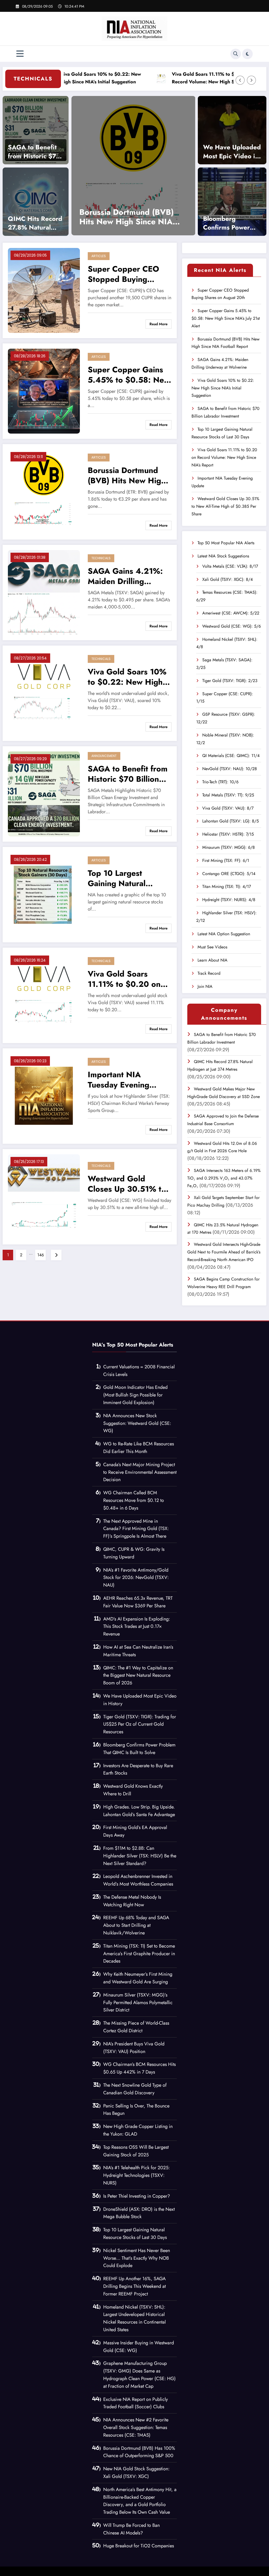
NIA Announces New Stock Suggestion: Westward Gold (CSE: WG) (137, 1423)
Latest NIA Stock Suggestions (223, 556)
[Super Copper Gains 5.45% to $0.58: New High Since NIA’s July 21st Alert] (44, 391)
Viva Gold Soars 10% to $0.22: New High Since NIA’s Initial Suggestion (127, 677)
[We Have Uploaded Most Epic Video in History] (232, 130)
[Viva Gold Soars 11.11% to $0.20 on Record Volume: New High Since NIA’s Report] (44, 995)
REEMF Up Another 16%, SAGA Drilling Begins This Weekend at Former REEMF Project (134, 2286)
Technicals (101, 558)
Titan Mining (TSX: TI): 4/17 (227, 886)
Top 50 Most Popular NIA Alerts (226, 543)
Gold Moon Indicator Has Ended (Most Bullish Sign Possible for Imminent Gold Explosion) (135, 1395)
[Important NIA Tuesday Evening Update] (44, 1096)
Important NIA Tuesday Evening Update (171, 217)
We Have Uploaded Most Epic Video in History (232, 152)
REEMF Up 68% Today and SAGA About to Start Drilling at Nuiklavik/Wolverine (136, 1925)
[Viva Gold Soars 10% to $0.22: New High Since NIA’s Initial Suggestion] (44, 693)
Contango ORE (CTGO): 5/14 (229, 874)
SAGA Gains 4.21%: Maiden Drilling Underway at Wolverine (125, 576)
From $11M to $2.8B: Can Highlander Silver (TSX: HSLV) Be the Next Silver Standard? (140, 1856)
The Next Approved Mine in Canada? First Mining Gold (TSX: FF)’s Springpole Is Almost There (136, 1529)
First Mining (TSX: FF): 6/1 (226, 860)
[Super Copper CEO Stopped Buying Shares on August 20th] (44, 290)
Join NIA (205, 986)
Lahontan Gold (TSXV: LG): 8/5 (231, 821)
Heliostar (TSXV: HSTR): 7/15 (228, 834)
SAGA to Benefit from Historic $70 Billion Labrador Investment (34, 152)
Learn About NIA (213, 960)
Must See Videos (212, 947)
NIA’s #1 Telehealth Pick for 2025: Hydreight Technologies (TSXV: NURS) (136, 2175)
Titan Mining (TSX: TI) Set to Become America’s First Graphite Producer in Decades (139, 1954)
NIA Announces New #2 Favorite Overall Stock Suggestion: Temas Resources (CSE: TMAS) (136, 2427)
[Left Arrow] (240, 80)
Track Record (209, 973)
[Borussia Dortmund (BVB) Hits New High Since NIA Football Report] (44, 491)
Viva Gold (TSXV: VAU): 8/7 (228, 808)
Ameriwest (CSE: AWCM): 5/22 (231, 613)
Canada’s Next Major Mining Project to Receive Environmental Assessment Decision (140, 1472)
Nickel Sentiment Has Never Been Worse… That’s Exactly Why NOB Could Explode (137, 2258)
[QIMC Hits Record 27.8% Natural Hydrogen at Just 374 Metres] (36, 201)
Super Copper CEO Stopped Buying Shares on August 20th (123, 274)
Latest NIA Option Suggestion (224, 934)
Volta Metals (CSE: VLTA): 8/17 (230, 566)
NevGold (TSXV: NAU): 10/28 (230, 769)
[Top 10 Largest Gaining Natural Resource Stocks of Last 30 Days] (44, 894)
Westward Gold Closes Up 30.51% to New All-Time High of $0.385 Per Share (127, 1184)
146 (41, 1255)
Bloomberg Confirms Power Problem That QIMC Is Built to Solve (227, 223)
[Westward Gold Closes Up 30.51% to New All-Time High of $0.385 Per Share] (44, 1196)
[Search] (236, 54)
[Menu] (20, 54)
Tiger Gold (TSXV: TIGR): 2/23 (230, 681)
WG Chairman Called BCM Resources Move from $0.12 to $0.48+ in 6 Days (134, 1500)
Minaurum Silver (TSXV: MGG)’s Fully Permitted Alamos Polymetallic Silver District (138, 2003)
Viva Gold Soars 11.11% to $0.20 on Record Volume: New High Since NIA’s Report (167, 78)
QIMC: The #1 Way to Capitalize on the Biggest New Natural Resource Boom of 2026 (138, 1675)
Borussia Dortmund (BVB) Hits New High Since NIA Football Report (127, 475)
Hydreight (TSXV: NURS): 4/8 (229, 900)
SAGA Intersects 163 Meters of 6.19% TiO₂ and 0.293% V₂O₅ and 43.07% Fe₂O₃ (224, 1178)
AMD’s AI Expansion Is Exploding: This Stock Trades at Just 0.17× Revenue (137, 1627)
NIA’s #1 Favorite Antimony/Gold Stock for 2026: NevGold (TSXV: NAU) (136, 1578)
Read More (159, 324)
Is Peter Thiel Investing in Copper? (137, 2196)
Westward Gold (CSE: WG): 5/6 (232, 626)
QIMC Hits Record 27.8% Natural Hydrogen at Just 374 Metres (35, 223)
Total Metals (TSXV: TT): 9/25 (228, 795)
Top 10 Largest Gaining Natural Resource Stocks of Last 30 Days (123, 878)
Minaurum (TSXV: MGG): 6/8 (229, 847)
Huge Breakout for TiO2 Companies (139, 2546)
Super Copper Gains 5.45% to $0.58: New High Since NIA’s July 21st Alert (129, 375)
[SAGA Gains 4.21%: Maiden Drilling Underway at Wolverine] (44, 592)
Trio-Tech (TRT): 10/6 (220, 782)
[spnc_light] (247, 54)
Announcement (104, 756)
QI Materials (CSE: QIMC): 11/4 (231, 756)
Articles (99, 256)
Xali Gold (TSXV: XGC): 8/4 (227, 579)
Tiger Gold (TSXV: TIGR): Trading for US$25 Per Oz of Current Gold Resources (140, 1724)
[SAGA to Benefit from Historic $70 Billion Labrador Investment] (36, 130)
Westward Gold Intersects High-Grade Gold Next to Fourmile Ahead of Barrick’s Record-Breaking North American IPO (224, 1252)
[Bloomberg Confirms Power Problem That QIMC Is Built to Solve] (232, 201)
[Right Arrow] (251, 80)
